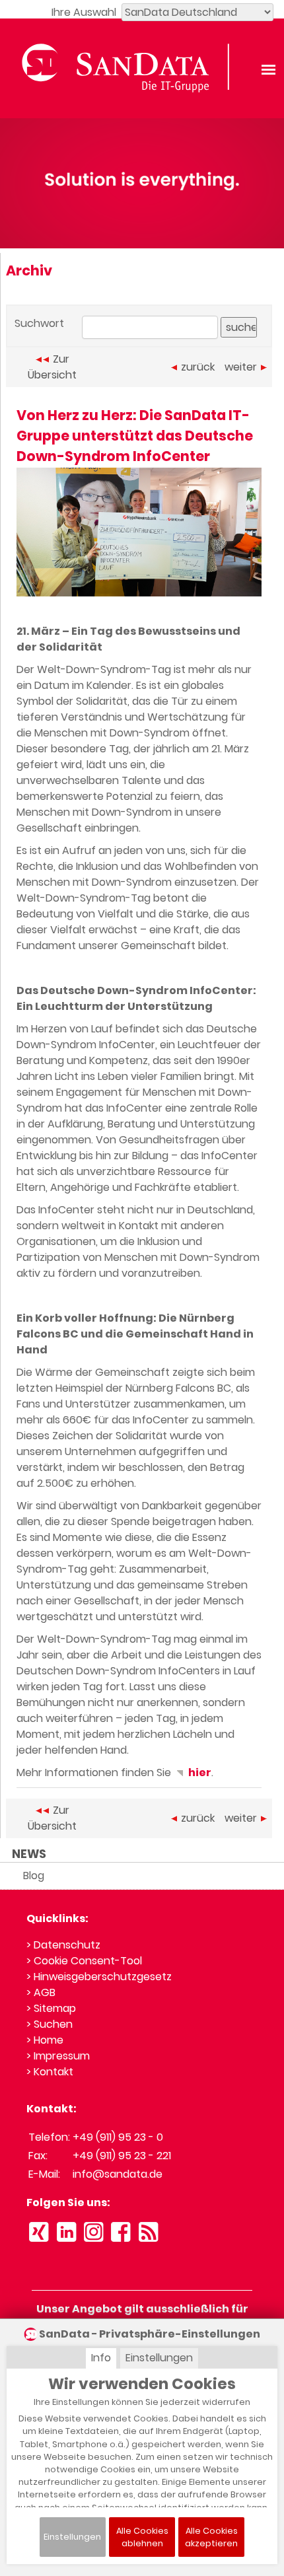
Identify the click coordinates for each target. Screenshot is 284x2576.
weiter (241, 367)
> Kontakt (50, 2072)
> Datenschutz (63, 1945)
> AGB (41, 1992)
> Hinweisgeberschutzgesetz (99, 1977)
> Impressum (58, 2056)
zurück (198, 367)
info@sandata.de (118, 2174)
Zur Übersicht (52, 367)
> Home (45, 2040)
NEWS (29, 1854)
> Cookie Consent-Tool (84, 1961)
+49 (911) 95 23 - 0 (118, 2137)
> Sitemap (51, 2008)
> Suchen (50, 2024)
